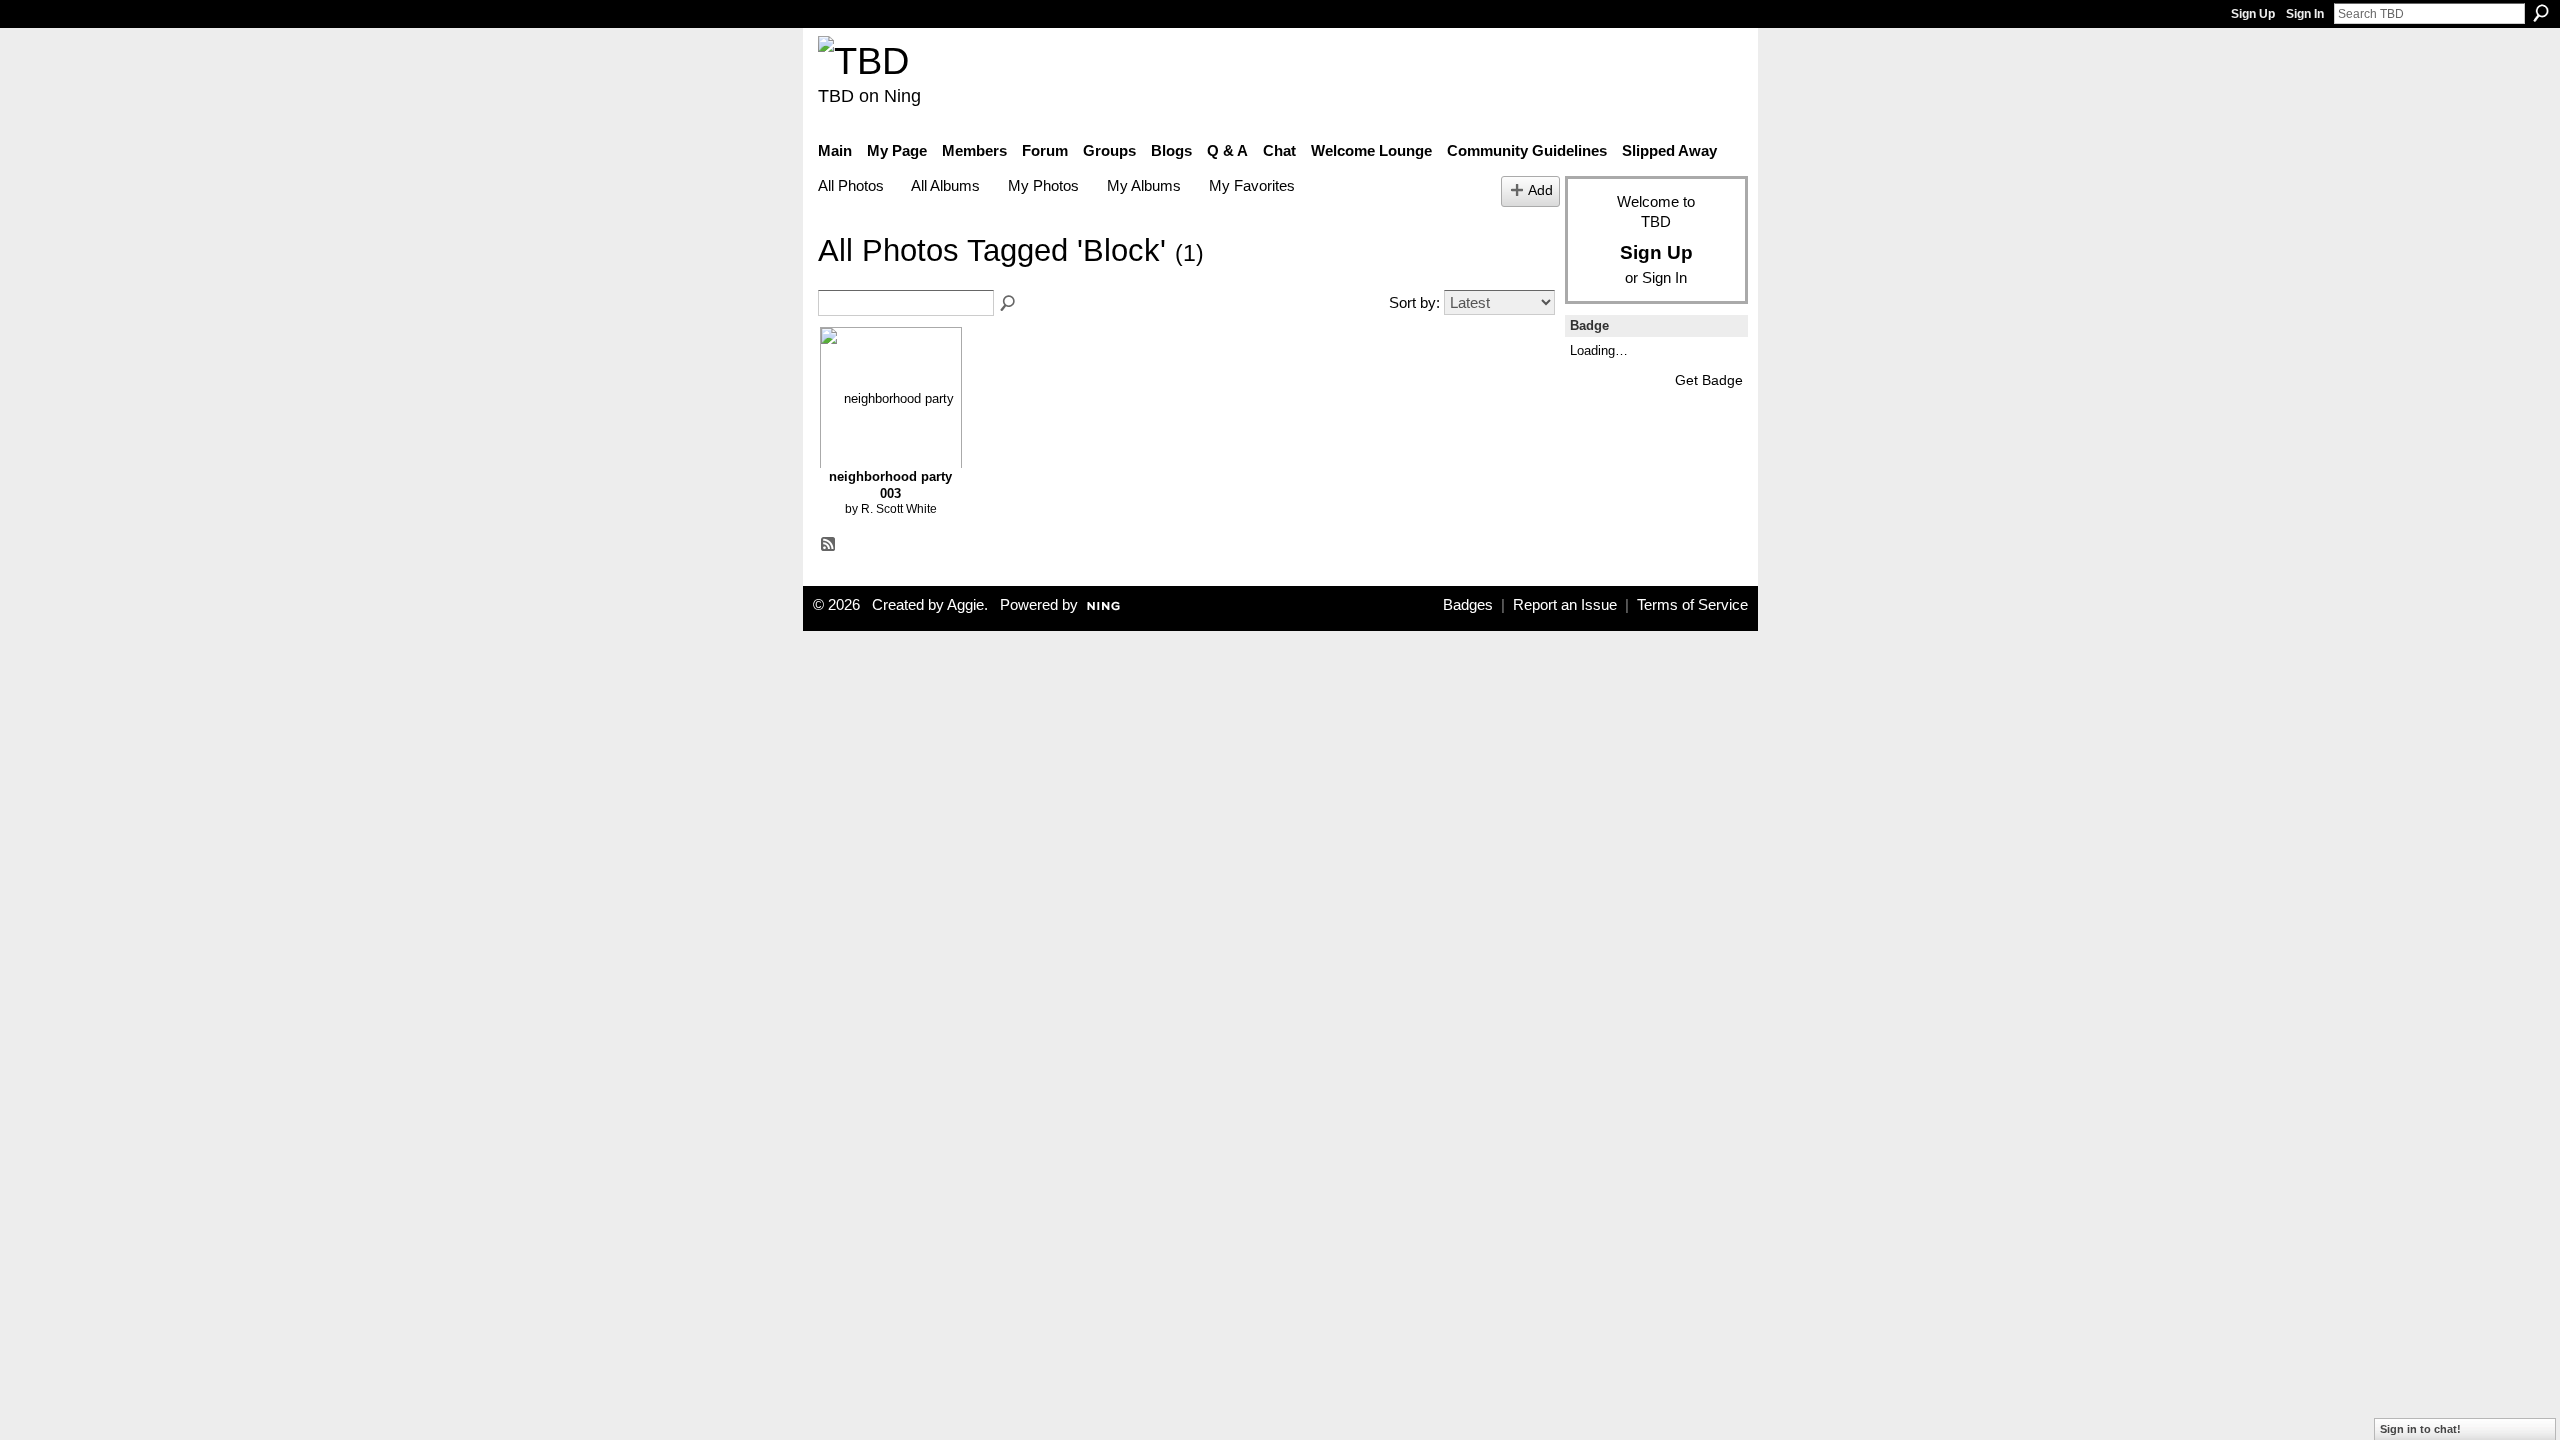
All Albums (945, 185)
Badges (1468, 605)
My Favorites (1252, 185)
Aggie (965, 605)
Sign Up (2253, 14)
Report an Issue (1565, 605)
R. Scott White (899, 509)
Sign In (2305, 14)
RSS (829, 545)
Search (2541, 13)
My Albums (1144, 185)
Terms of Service (1692, 605)
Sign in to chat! (2420, 1429)
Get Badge (1709, 380)
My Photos (1043, 185)
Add (1540, 190)
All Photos (851, 185)
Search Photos (1009, 304)
